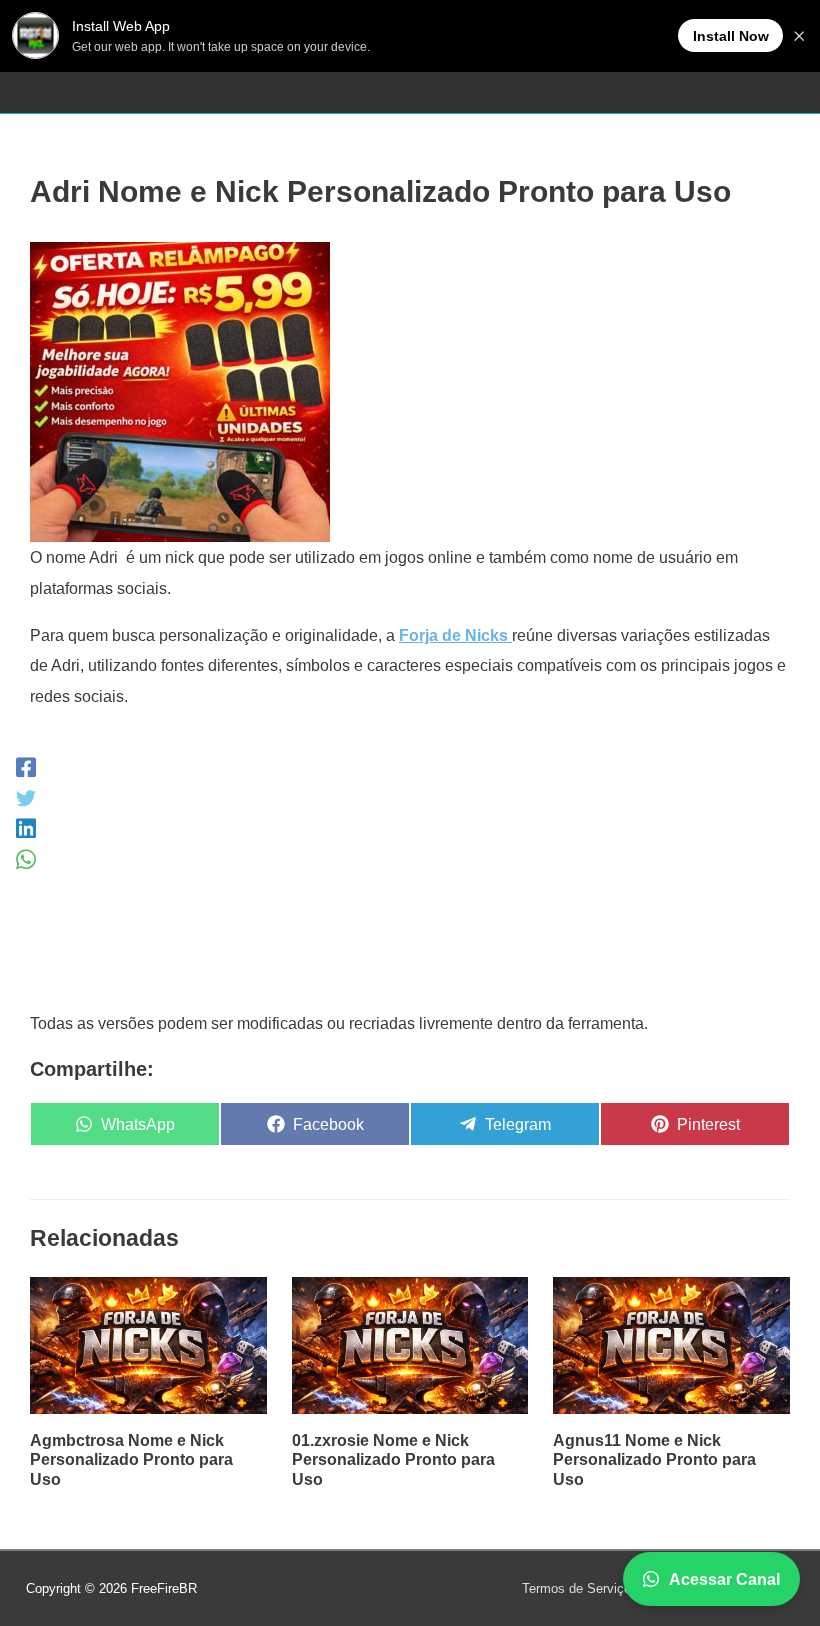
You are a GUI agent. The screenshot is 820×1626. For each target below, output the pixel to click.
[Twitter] (26, 797)
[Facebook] (26, 767)
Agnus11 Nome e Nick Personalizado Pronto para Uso (654, 1459)
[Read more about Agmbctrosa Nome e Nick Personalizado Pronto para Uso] (148, 1344)
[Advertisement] (410, 868)
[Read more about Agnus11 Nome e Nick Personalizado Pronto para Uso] (671, 1344)
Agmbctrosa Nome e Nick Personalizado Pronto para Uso (131, 1459)
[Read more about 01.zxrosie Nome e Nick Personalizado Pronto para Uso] (410, 1344)
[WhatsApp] (26, 859)
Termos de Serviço (576, 1588)
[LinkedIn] (26, 828)
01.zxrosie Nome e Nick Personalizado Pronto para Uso (393, 1459)
